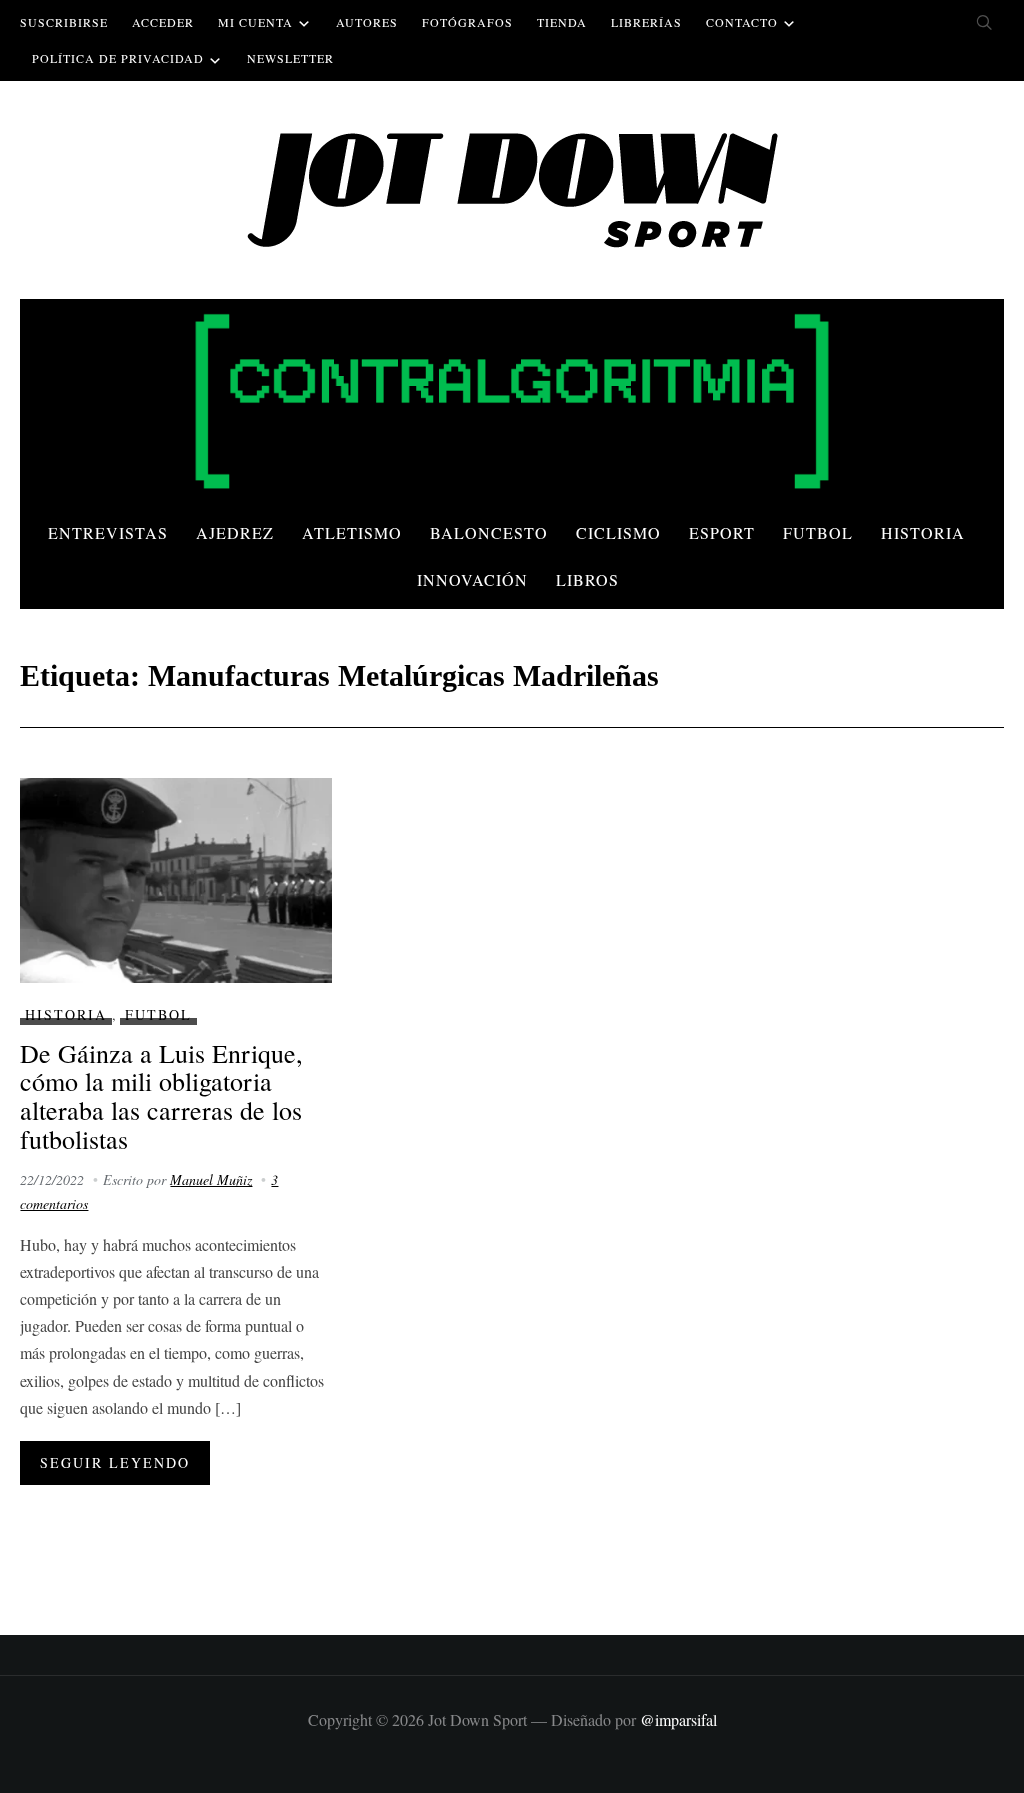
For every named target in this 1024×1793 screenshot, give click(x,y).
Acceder (163, 22)
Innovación (472, 579)
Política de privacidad (118, 58)
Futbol (818, 532)
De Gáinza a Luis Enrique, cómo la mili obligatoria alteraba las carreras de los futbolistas (161, 1096)
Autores (367, 22)
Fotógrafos (467, 22)
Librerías (646, 22)
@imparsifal (678, 1719)
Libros (587, 579)
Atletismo (352, 532)
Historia (923, 532)
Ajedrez (235, 532)
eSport (722, 532)
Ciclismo (618, 532)
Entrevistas (108, 532)
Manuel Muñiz (211, 1179)
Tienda (562, 22)
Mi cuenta (255, 22)
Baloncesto (489, 532)
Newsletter (290, 58)
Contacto (742, 22)
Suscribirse (64, 22)
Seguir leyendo (115, 1462)
